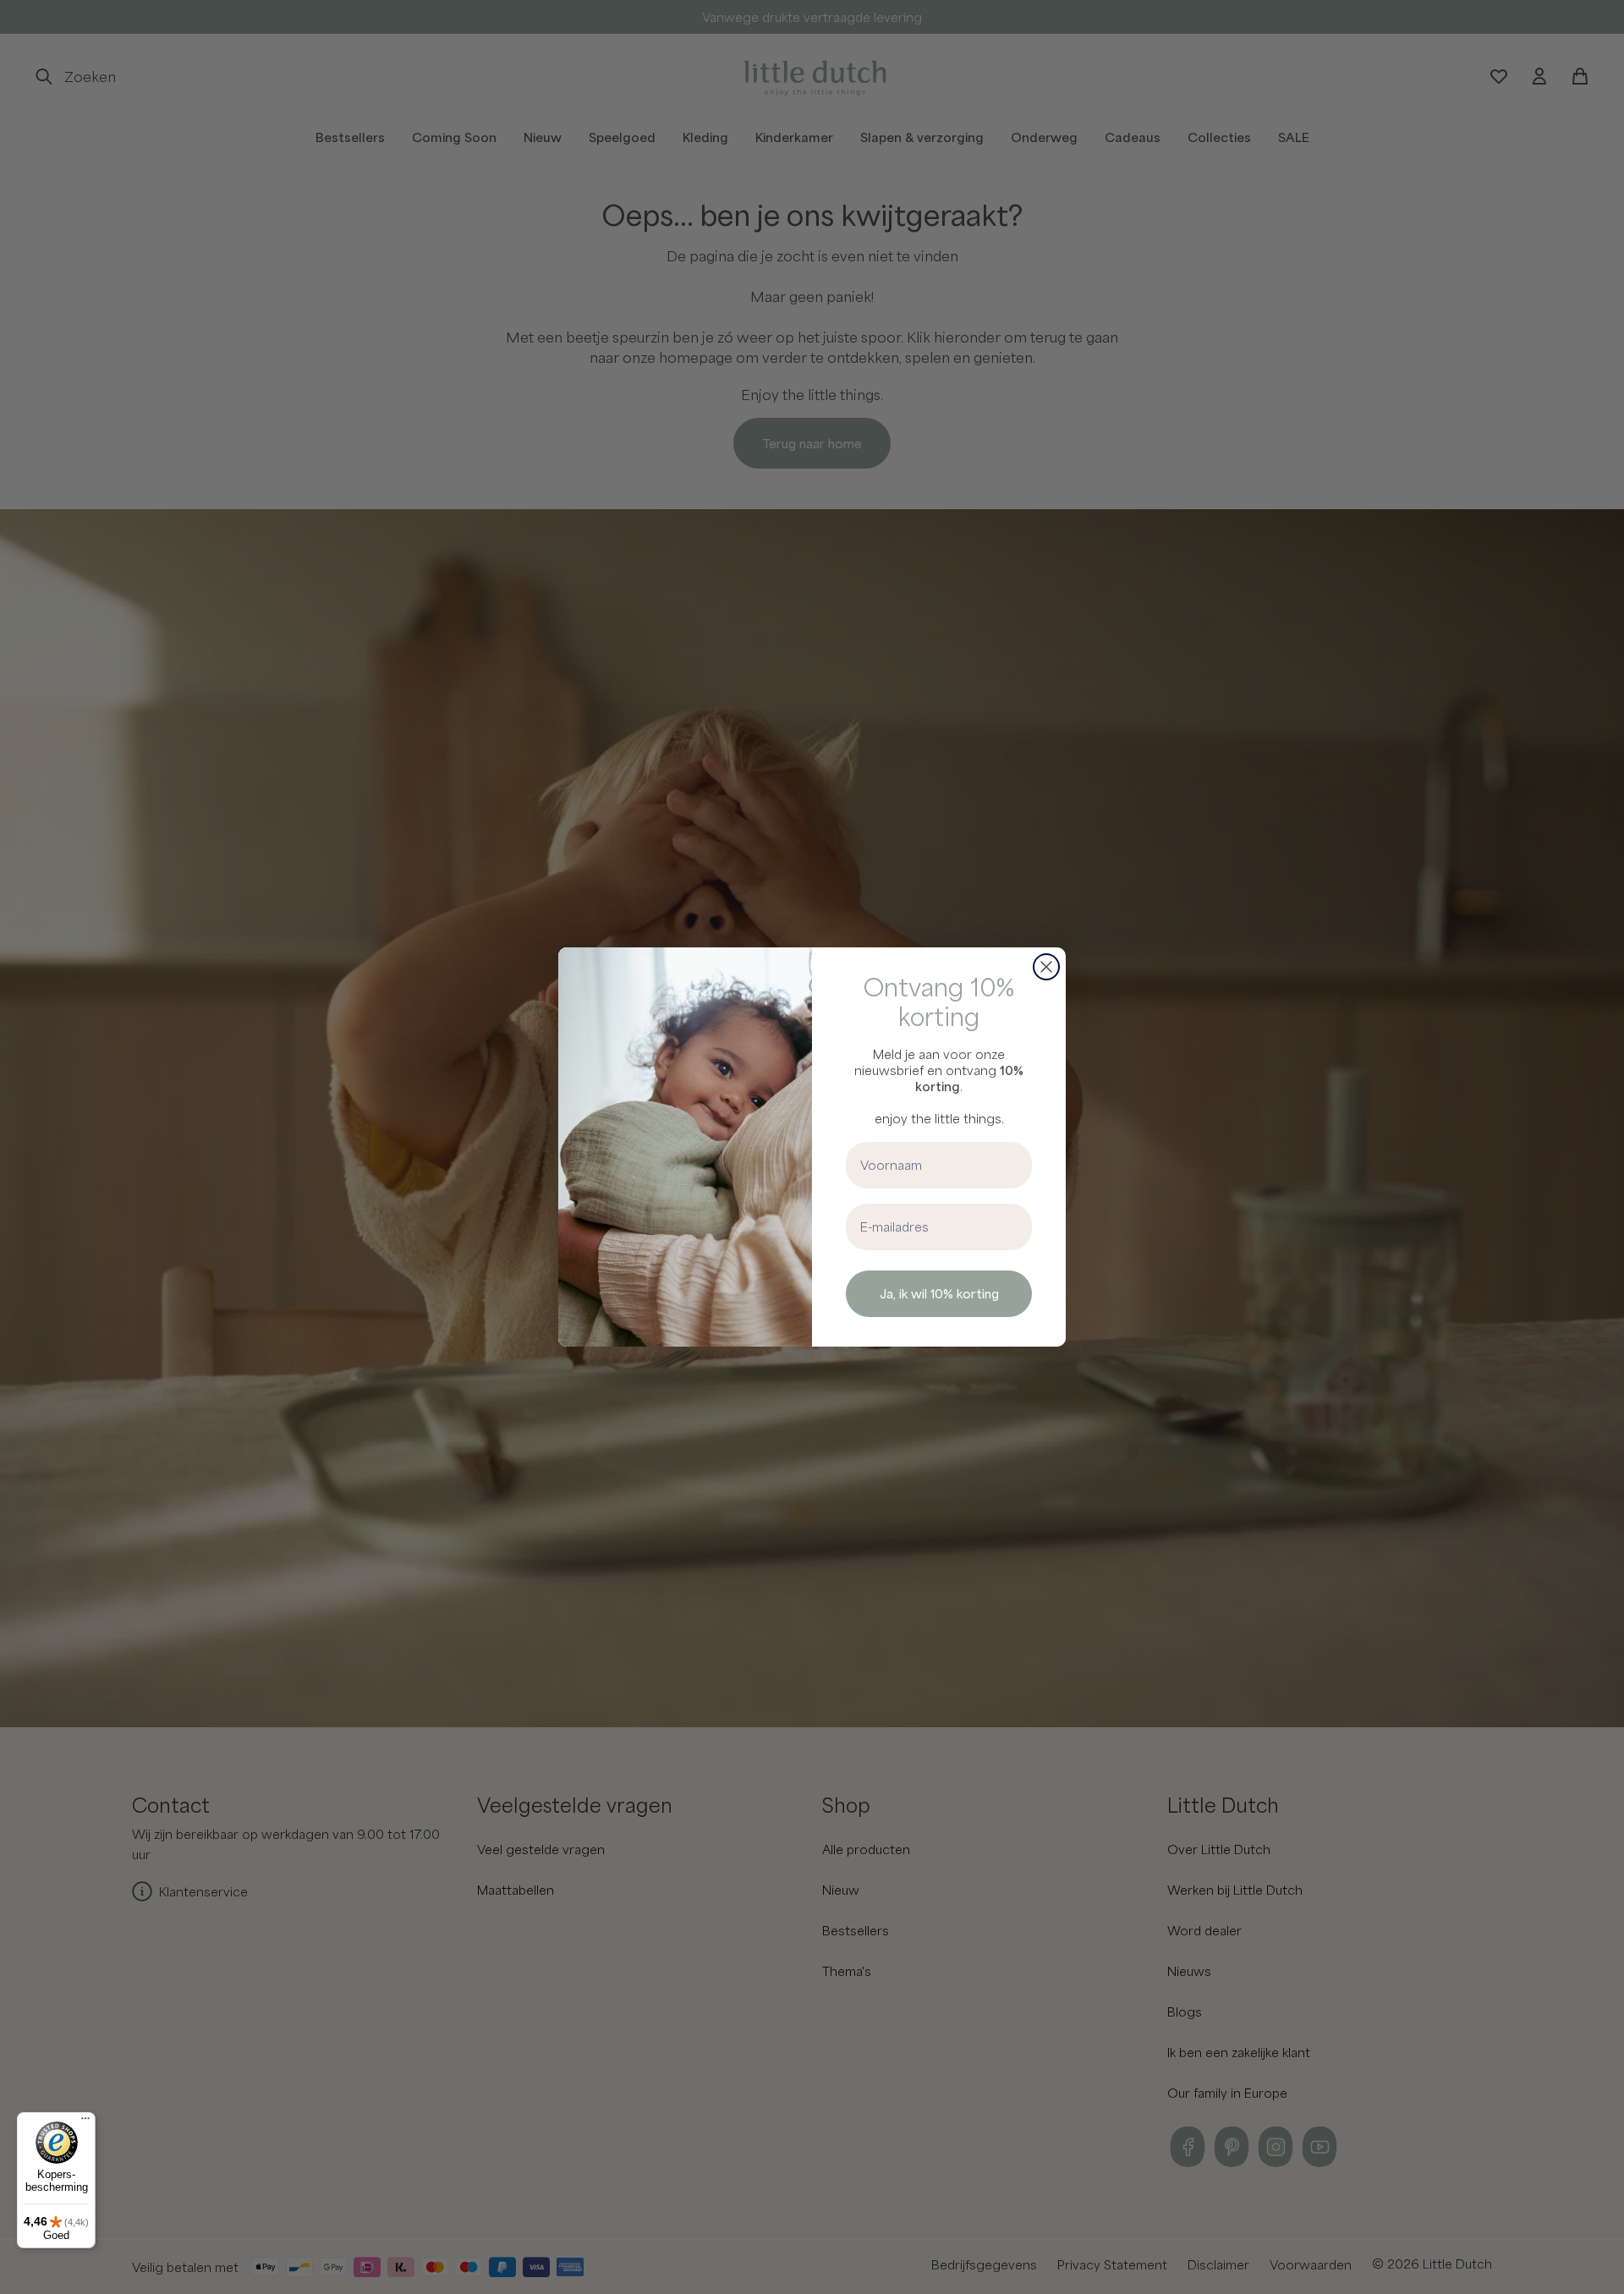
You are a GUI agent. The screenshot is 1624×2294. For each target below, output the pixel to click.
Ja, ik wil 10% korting (939, 1293)
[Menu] (85, 2122)
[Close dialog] (1046, 967)
